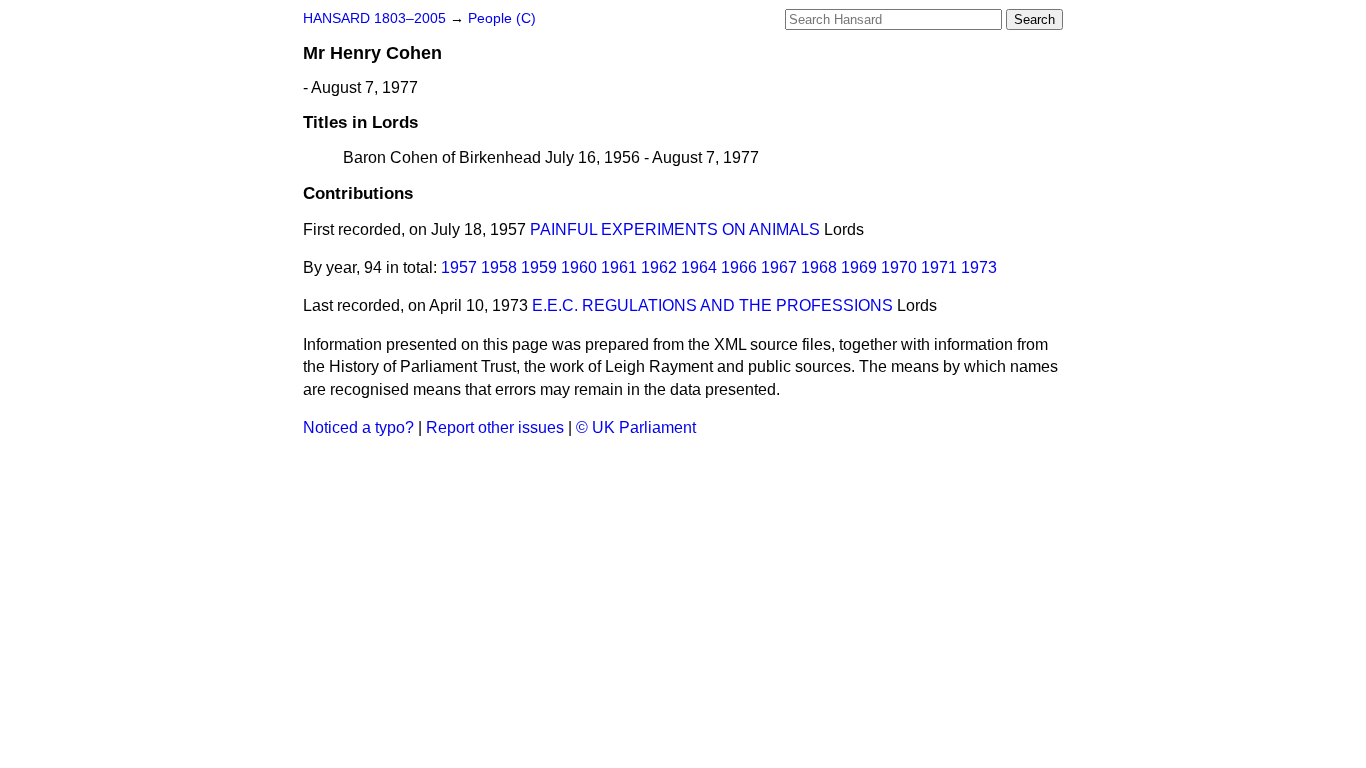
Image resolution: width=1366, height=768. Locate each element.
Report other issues (495, 427)
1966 (739, 267)
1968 (819, 267)
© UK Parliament (636, 427)
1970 (899, 267)
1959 (539, 267)
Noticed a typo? (358, 427)
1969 (859, 267)
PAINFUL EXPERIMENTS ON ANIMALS (675, 229)
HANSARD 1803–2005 (374, 18)
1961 (619, 267)
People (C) (502, 18)
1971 (939, 267)
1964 (699, 267)
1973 (979, 267)
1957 (459, 267)
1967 (779, 267)
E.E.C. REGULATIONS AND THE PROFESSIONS (712, 305)
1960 (579, 267)
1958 (499, 267)
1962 (659, 267)
